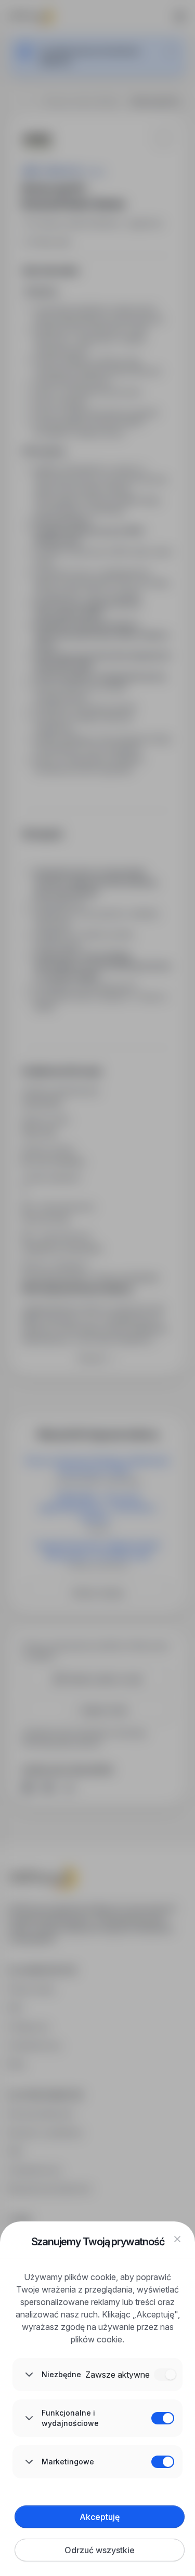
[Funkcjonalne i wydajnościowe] (163, 2418)
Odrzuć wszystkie (100, 2550)
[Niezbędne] (165, 2375)
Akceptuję (100, 2517)
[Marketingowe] (163, 2462)
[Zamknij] (177, 2239)
